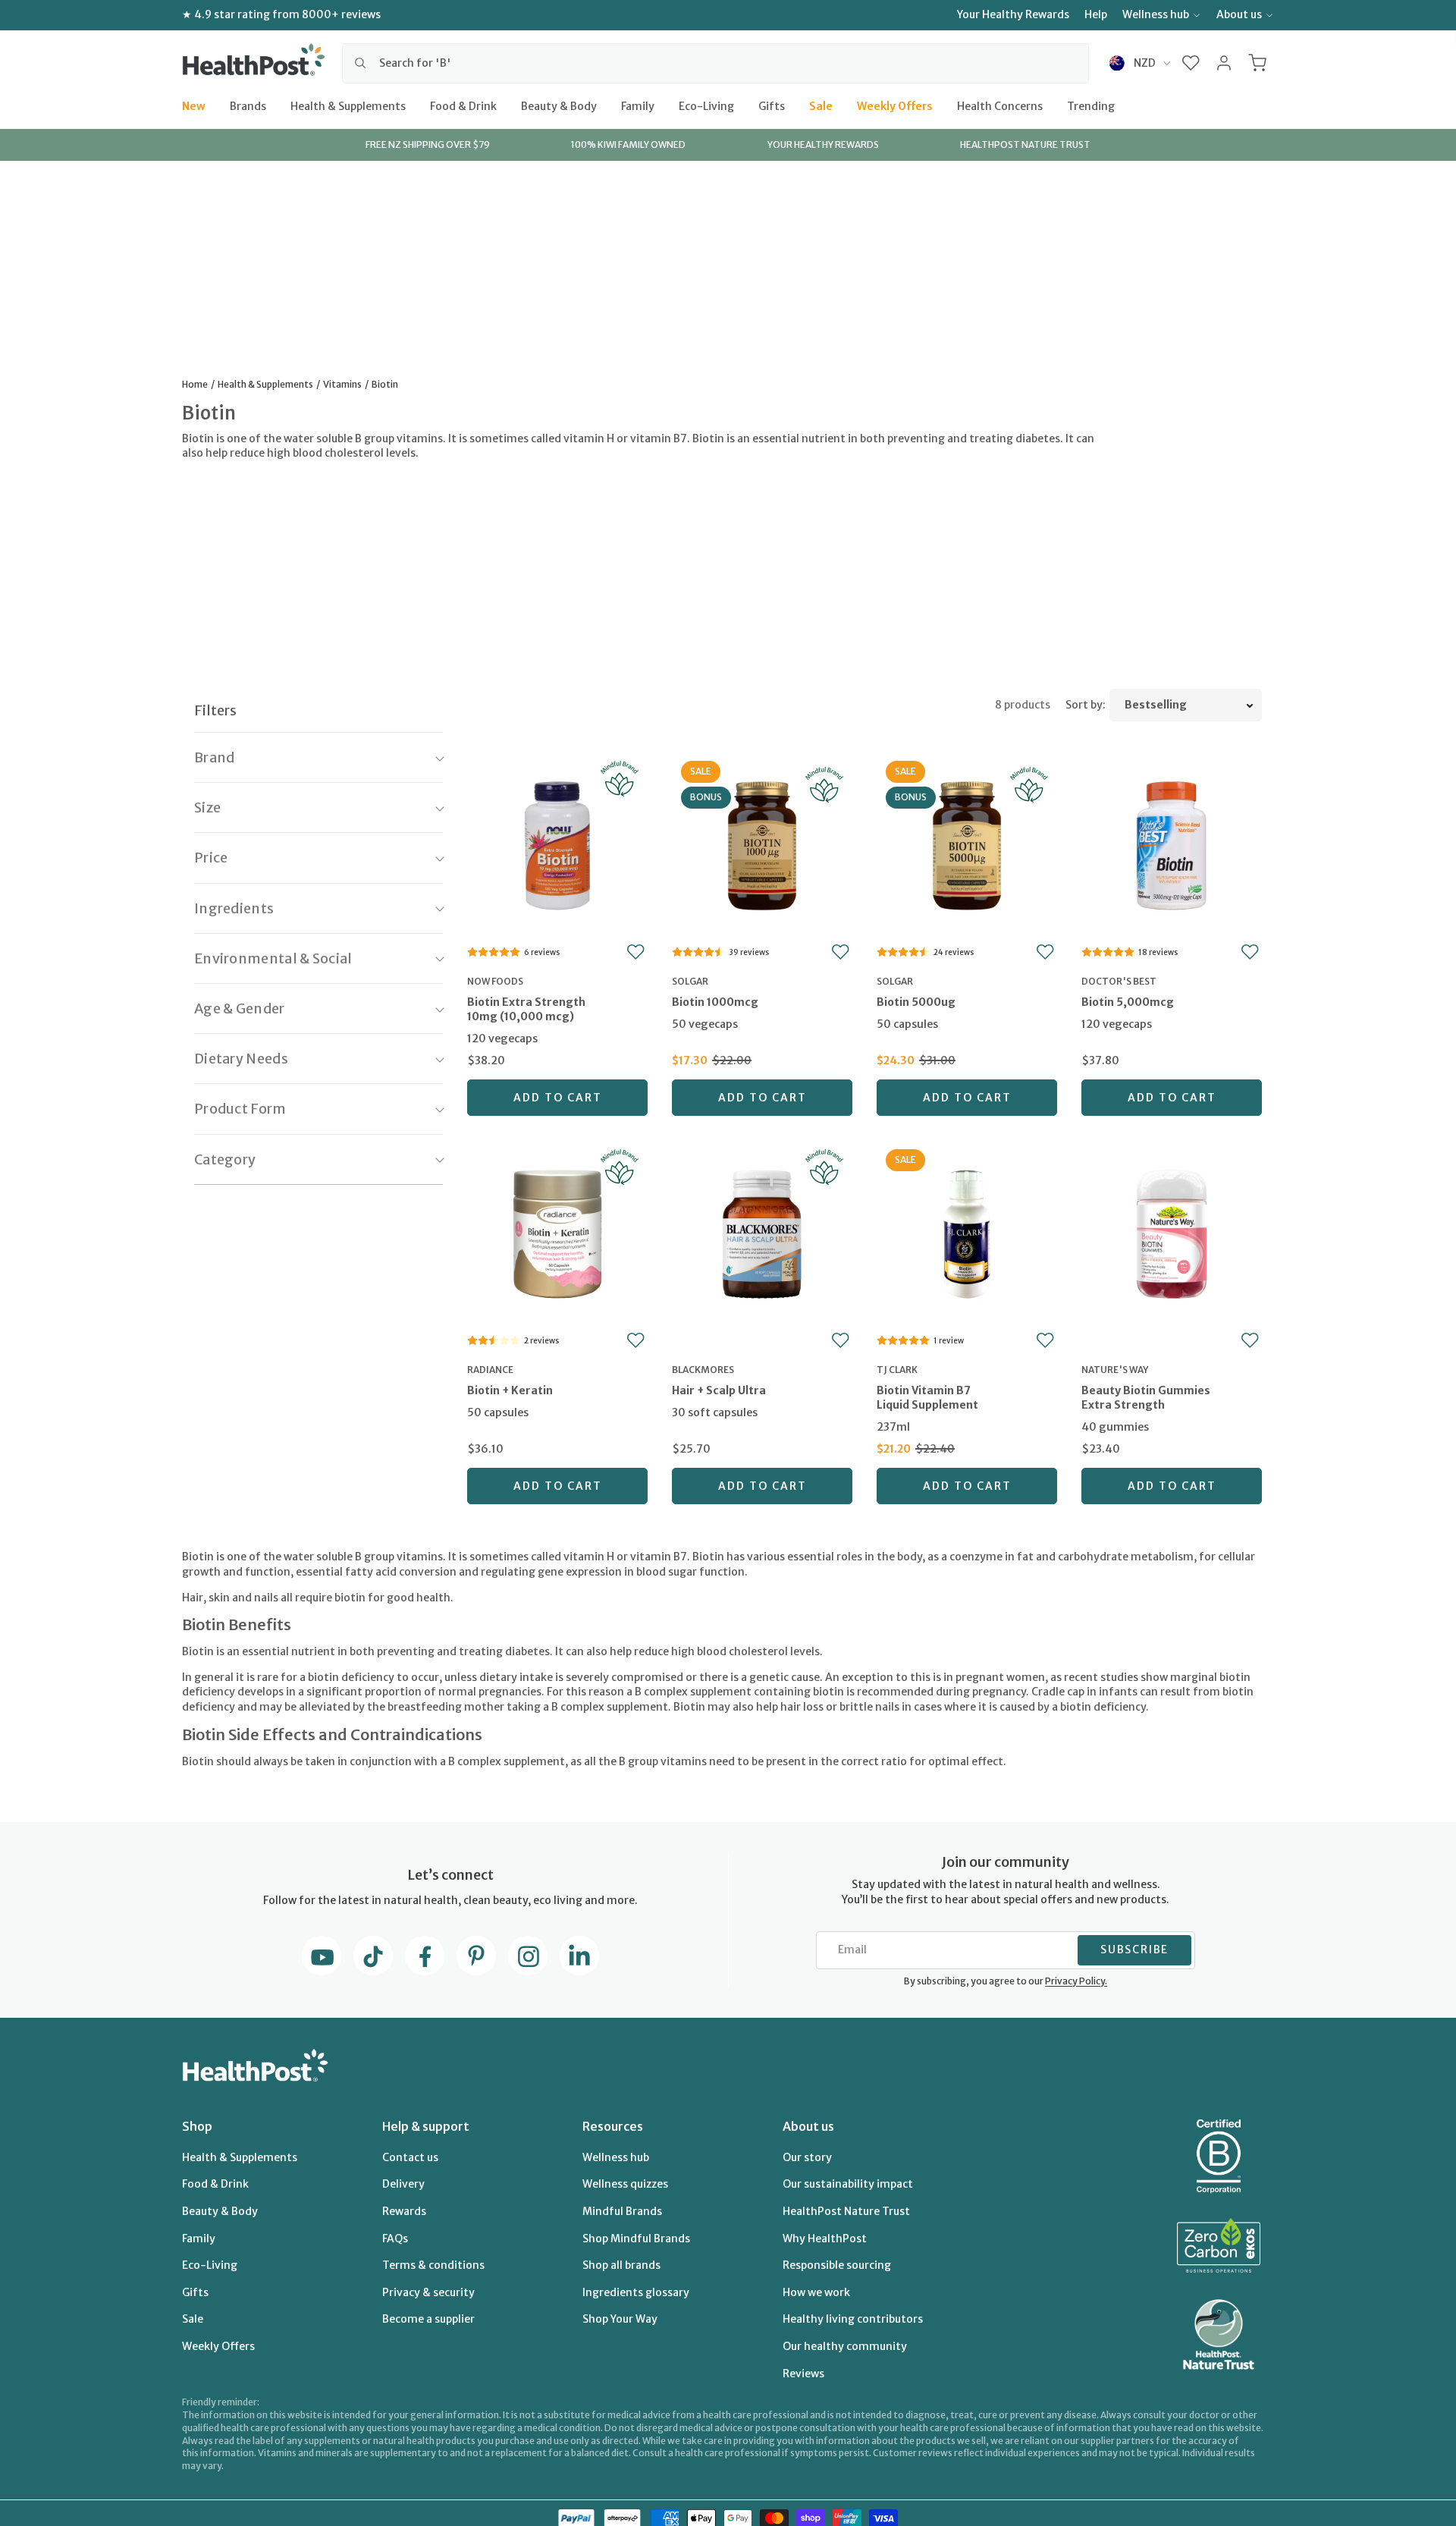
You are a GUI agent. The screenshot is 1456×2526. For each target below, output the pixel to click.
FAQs (395, 2239)
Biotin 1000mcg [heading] (715, 1002)
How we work (816, 2292)
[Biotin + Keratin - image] (557, 1232)
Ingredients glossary (636, 2292)
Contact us (410, 2157)
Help (1096, 14)
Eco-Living (706, 105)
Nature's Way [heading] (1115, 1370)
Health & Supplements (348, 105)
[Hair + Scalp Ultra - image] (762, 1232)
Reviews (803, 2374)
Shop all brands (621, 2265)
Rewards (404, 2211)
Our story (807, 2157)
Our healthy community (845, 2346)
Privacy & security (428, 2292)
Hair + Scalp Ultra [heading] (719, 1390)
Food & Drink (463, 105)
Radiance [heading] (490, 1370)
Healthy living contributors (853, 2319)
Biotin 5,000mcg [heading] (1128, 1002)
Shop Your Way (620, 2319)
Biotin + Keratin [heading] (510, 1390)
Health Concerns (1000, 105)
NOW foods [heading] (495, 981)
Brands (248, 105)
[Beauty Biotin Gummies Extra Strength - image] (1172, 1232)
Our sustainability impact (848, 2184)
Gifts (772, 105)
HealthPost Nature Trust (846, 2211)
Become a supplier (428, 2319)
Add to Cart (558, 1098)
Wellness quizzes (625, 2184)
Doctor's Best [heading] (1119, 981)
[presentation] (557, 1021)
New (194, 105)
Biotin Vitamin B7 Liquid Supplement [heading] (927, 1398)
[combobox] (715, 63)
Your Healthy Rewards (1013, 14)
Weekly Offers (895, 105)
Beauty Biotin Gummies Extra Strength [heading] (1146, 1398)
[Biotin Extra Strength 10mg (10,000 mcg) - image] (557, 844)
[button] (1191, 63)
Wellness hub (1156, 14)
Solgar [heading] (690, 981)
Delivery (403, 2184)
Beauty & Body (559, 105)
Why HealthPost (825, 2239)
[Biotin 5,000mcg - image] (1172, 844)
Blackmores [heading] (703, 1370)
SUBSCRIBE (1134, 1949)
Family (638, 105)
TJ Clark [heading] (897, 1370)
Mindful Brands (622, 2211)
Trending (1091, 105)
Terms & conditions (433, 2265)
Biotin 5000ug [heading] (916, 1002)
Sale (821, 105)
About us (1239, 14)
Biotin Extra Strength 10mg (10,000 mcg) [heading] (526, 1009)
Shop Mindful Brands (636, 2239)
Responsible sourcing (837, 2265)
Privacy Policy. (1076, 1981)
